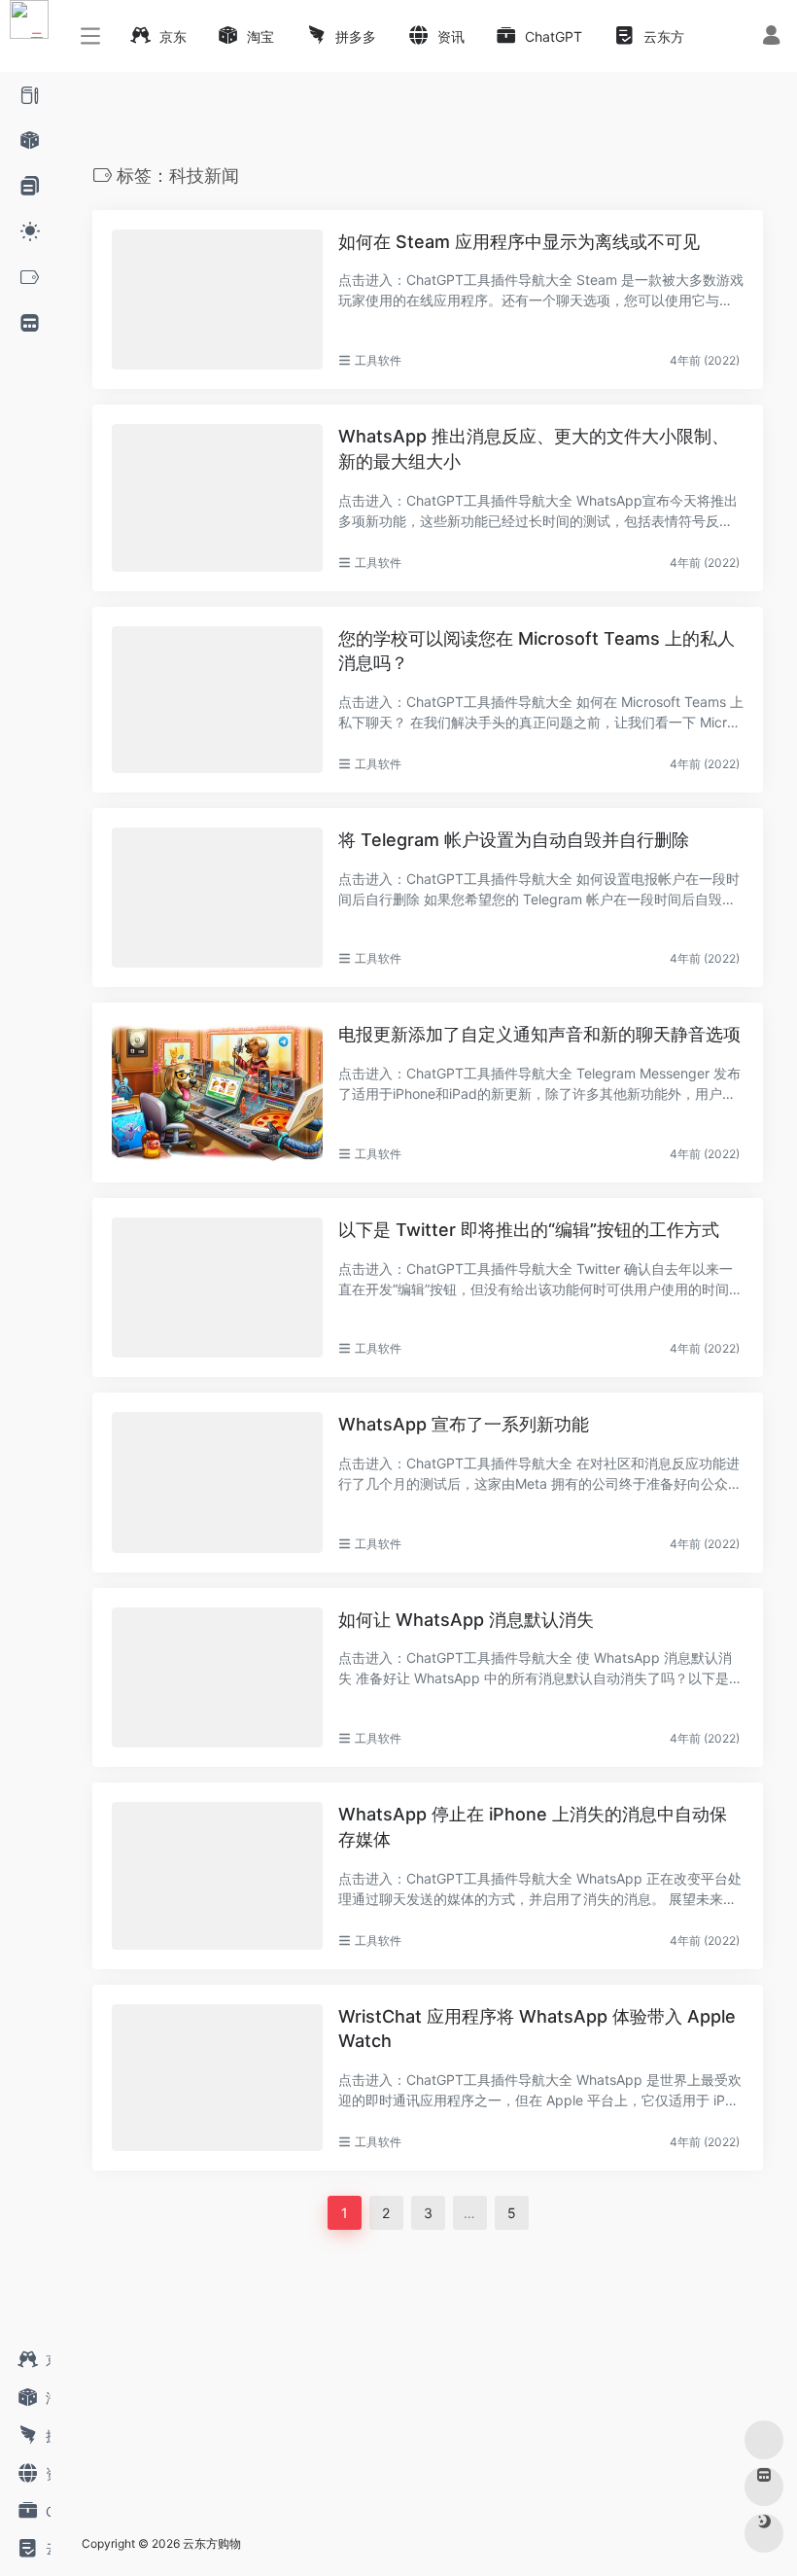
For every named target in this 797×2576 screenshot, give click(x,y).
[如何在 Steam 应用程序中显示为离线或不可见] (217, 300)
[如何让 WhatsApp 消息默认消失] (217, 1677)
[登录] (771, 37)
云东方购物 (212, 2543)
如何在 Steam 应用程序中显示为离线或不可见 (519, 242)
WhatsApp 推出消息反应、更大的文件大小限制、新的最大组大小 (534, 449)
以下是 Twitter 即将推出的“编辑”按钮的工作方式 (529, 1230)
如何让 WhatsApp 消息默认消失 (466, 1620)
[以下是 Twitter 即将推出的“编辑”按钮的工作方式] (217, 1288)
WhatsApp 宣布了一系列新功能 (464, 1424)
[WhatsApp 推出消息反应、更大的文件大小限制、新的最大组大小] (217, 497)
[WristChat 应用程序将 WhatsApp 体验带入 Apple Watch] (217, 2078)
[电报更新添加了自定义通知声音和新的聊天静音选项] (217, 1092)
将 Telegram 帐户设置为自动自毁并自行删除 (514, 840)
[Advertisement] (369, 2376)
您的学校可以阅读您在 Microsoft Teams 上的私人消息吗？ (537, 651)
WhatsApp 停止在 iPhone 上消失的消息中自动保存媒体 (533, 1827)
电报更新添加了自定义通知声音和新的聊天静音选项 (539, 1034)
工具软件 (378, 360)
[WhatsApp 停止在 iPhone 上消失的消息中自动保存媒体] (217, 1875)
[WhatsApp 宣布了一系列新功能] (217, 1482)
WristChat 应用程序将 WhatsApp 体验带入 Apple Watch (537, 2029)
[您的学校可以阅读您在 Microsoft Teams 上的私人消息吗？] (217, 700)
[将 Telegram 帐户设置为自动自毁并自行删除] (217, 898)
